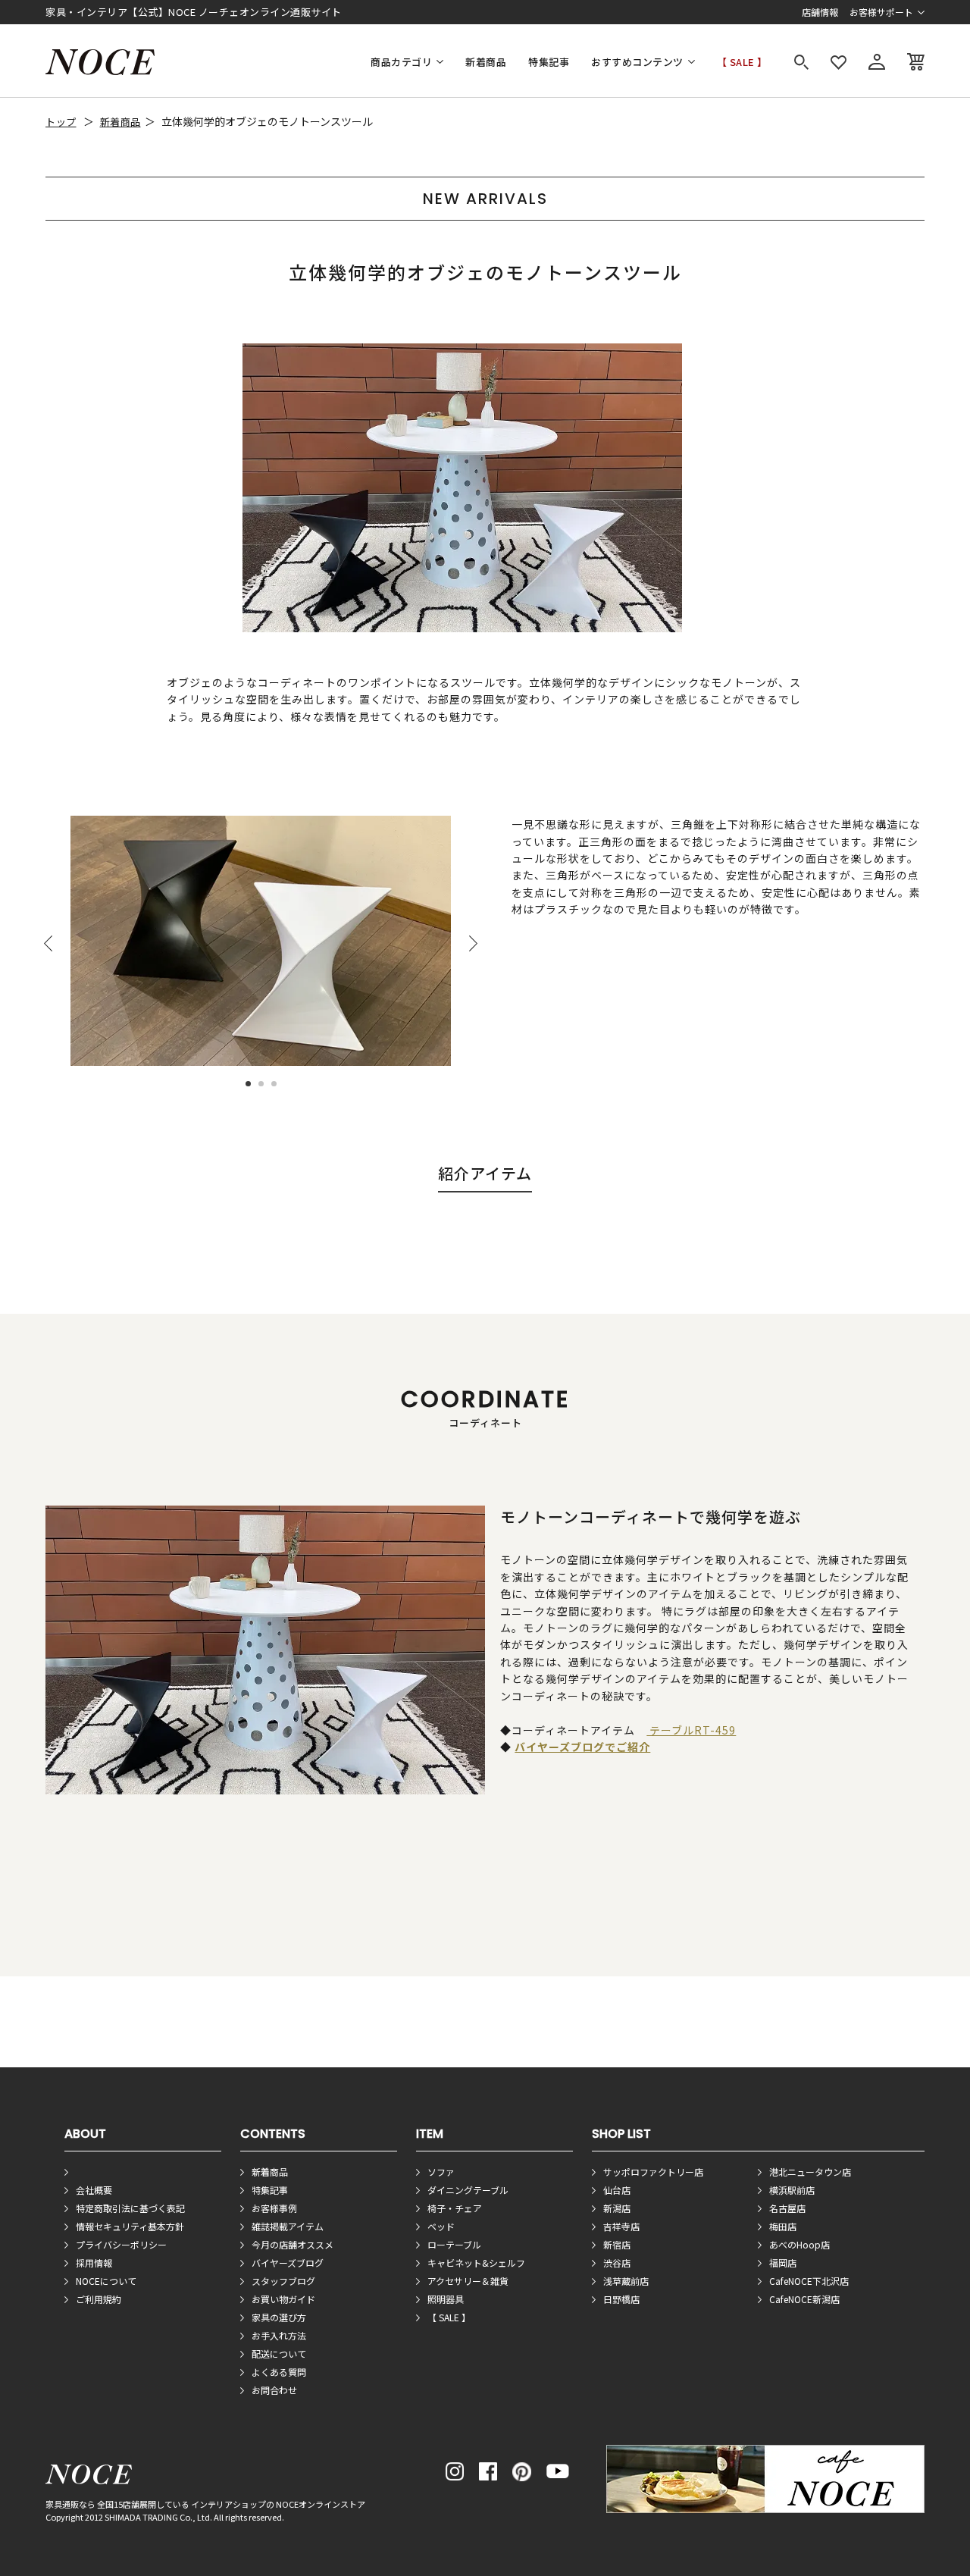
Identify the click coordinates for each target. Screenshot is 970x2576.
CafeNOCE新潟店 (804, 2299)
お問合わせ (274, 2390)
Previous (48, 943)
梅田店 (783, 2226)
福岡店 (783, 2263)
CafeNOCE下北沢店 (809, 2281)
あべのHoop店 (799, 2244)
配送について (279, 2353)
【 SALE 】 (742, 62)
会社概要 (94, 2190)
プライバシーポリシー (121, 2244)
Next (473, 943)
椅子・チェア (455, 2208)
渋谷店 (617, 2263)
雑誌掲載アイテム (288, 2226)
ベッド (441, 2226)
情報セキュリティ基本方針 (130, 2226)
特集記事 (549, 62)
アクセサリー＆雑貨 (468, 2281)
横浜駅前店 (792, 2190)
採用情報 (94, 2263)
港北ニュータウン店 (810, 2172)
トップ (61, 122)
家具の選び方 (279, 2317)
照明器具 (446, 2299)
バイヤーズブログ (288, 2263)
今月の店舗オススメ (293, 2244)
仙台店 (617, 2190)
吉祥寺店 (621, 2226)
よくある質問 (279, 2372)
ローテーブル (454, 2244)
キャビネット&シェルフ (476, 2263)
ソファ (441, 2172)
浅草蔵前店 (626, 2281)
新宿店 (617, 2244)
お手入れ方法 (279, 2335)
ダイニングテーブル (468, 2190)
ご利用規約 (99, 2299)
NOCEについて (106, 2281)
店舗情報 (820, 12)
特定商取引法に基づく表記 (130, 2208)
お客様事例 (274, 2208)
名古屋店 (787, 2208)
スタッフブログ (283, 2281)
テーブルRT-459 (691, 1730)
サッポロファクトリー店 (653, 2172)
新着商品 (486, 62)
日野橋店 (621, 2299)
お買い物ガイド (283, 2299)
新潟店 (617, 2208)
